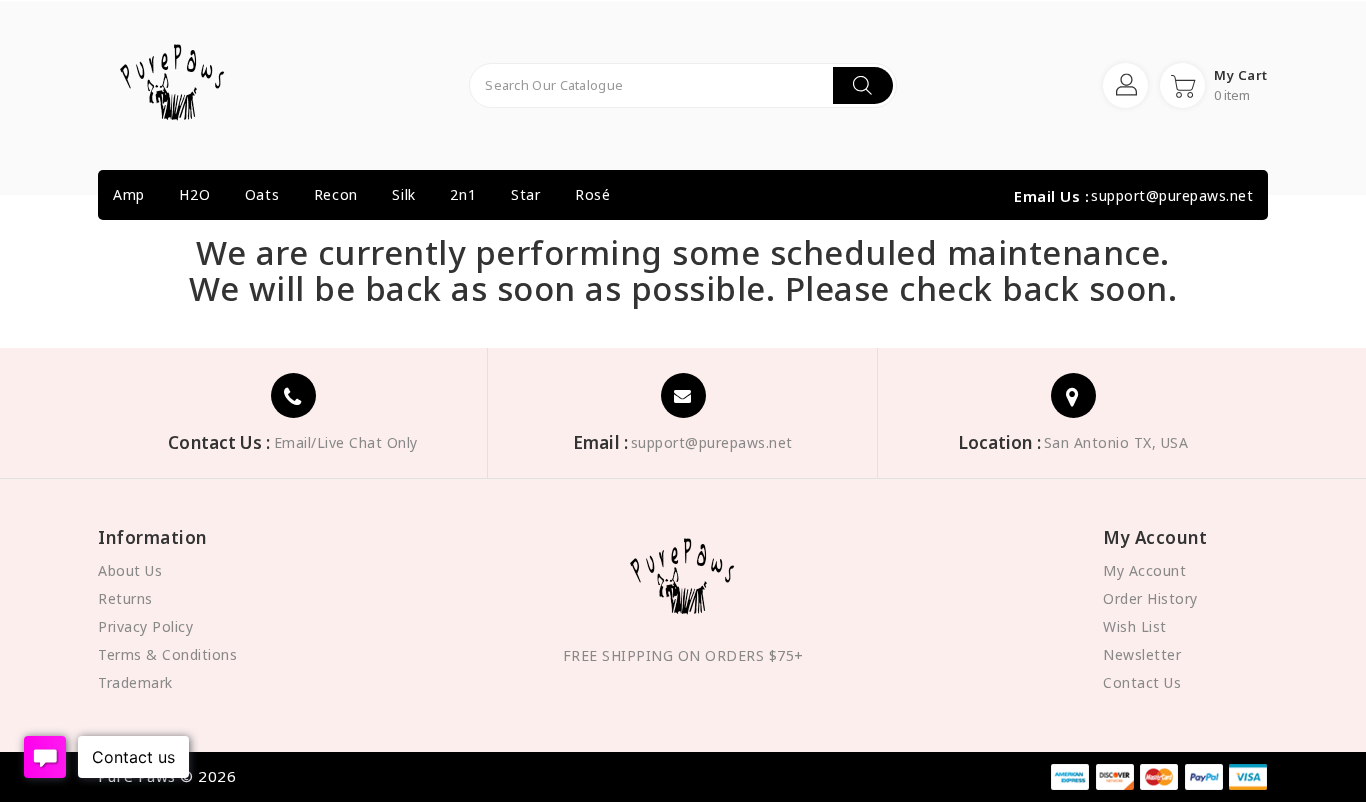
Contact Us (1142, 682)
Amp (129, 194)
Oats (262, 194)
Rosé (592, 194)
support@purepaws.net (1172, 196)
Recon (336, 194)
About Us (130, 570)
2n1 (463, 194)
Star (525, 194)
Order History (1150, 598)
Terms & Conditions (167, 654)
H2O (194, 194)
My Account (1144, 570)
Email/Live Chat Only (346, 443)
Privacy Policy (145, 626)
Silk (403, 194)
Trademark (135, 682)
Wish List (1135, 626)
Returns (125, 598)
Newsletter (1142, 654)
